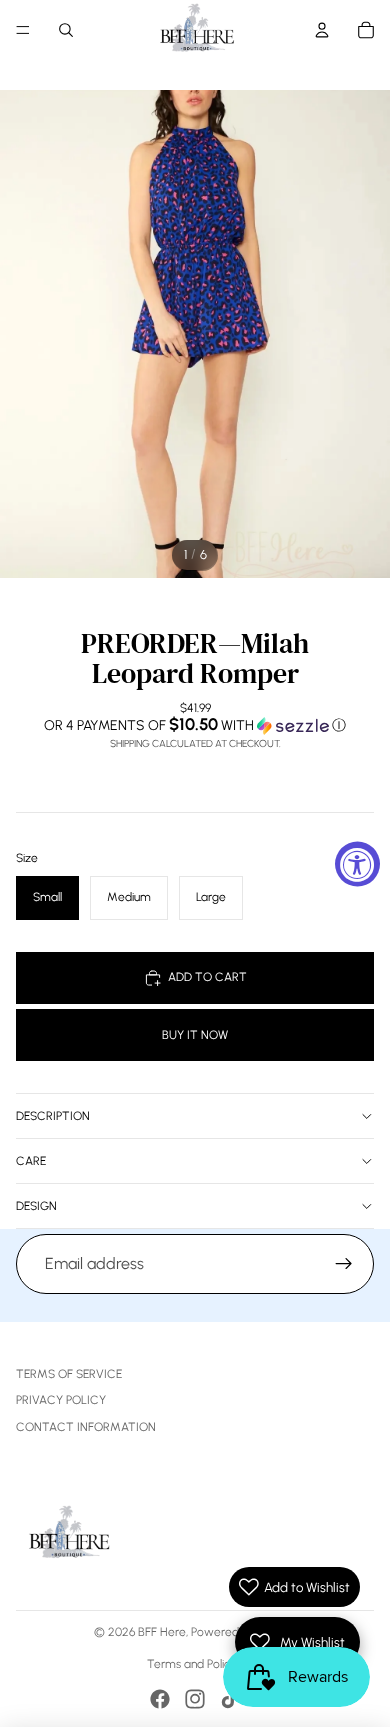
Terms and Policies (195, 1664)
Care (31, 1161)
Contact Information (86, 1427)
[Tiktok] (230, 1699)
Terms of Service (69, 1374)
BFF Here (162, 1632)
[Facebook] (160, 1699)
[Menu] (23, 30)
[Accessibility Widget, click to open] (357, 863)
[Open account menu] (322, 30)
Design (36, 1206)
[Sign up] (344, 1264)
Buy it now (195, 1035)
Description (53, 1116)
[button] (195, 725)
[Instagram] (195, 1699)
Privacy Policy (61, 1400)
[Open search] (66, 30)
